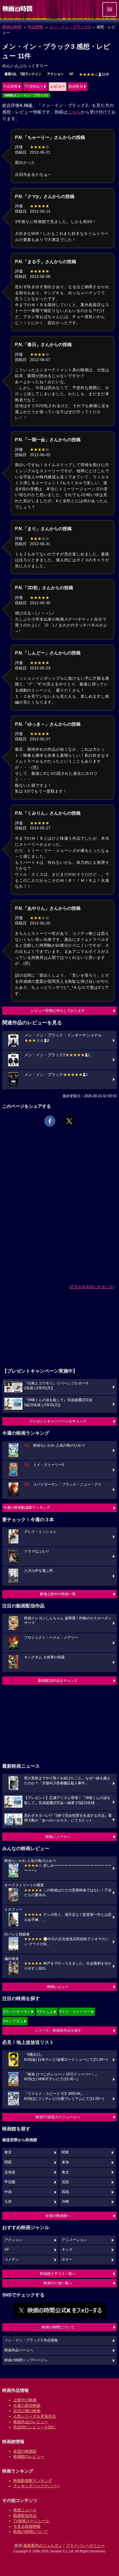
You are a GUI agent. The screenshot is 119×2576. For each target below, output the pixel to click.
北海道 (10, 2172)
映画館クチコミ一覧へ (58, 2274)
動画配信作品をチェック (58, 1681)
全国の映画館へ (58, 2216)
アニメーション (74, 2240)
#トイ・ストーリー (75, 2012)
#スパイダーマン (17, 2012)
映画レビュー (58, 1987)
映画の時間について (58, 2327)
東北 (65, 2172)
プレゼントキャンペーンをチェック (58, 1421)
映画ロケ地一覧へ (58, 2283)
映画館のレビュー (29, 2456)
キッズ (67, 2250)
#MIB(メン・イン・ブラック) (26, 95)
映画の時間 (12, 27)
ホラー (67, 2260)
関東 (65, 2152)
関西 (8, 2162)
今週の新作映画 (27, 2405)
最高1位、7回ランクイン (23, 74)
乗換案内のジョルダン (43, 2545)
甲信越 (10, 2182)
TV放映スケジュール (31, 2521)
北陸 (65, 2182)
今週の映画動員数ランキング (27, 1507)
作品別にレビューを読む (35, 2427)
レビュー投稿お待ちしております (58, 1011)
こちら (74, 112)
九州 (8, 2202)
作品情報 (35, 27)
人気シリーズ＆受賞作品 (35, 2416)
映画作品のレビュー (31, 2422)
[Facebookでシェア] (50, 1121)
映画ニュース (25, 2510)
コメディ (12, 2260)
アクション (55, 74)
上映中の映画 (25, 2400)
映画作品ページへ (19, 2350)
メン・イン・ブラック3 (70, 27)
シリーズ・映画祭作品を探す (58, 2030)
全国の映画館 (25, 2451)
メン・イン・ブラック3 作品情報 (31, 2340)
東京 (8, 2152)
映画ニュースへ (58, 1837)
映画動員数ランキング (33, 2481)
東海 (65, 2162)
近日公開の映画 (27, 2411)
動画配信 (76, 86)
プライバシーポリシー (85, 2545)
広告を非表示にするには (92, 1287)
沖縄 (65, 2202)
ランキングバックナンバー (37, 2486)
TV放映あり (34, 86)
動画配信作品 (25, 2516)
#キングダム (13, 2021)
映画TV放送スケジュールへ (58, 2117)
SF (71, 74)
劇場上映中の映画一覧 (58, 1594)
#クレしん (45, 2012)
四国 (65, 2192)
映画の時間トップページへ (26, 2360)
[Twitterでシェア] (69, 1121)
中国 (8, 2192)
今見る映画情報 (27, 2526)
